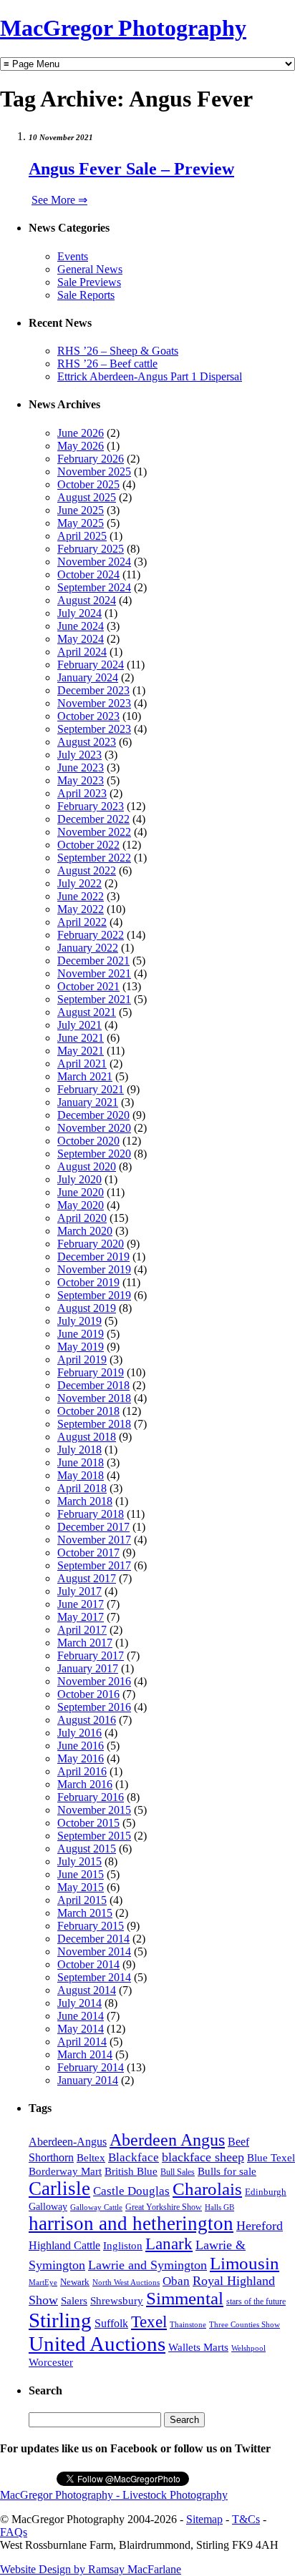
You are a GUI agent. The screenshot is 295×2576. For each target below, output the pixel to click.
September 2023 (94, 729)
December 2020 (93, 1115)
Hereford (260, 2226)
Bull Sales (178, 2172)
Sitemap (204, 2519)
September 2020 (94, 1154)
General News (90, 269)
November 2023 (94, 703)
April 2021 (82, 1064)
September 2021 (94, 999)
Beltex (91, 2158)
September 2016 (94, 1707)
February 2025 (91, 549)
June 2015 (81, 1874)
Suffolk (111, 2323)
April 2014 (82, 2042)
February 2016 (91, 1797)
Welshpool (248, 2348)
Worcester (51, 2362)
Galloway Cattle (96, 2207)
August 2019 (87, 1308)
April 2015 (82, 1900)
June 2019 (81, 1334)
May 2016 (81, 1758)
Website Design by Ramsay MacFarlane (91, 2569)
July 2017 (79, 1591)
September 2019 (94, 1295)
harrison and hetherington (131, 2224)
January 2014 (88, 2080)
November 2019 (94, 1269)
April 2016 (82, 1771)
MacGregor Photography (123, 28)
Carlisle (59, 2188)
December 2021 (93, 961)
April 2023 (82, 793)
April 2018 (82, 1488)
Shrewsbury (117, 2300)
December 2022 (93, 819)
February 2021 (91, 1089)
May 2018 (81, 1475)
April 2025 (82, 536)
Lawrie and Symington (147, 2265)
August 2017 (87, 1578)
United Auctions (97, 2344)
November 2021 (94, 973)
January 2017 (88, 1668)
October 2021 (88, 986)
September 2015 (94, 1836)
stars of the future (256, 2301)
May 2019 (81, 1347)
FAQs (14, 2532)
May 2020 (81, 1205)
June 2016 (81, 1746)
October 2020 (88, 1141)
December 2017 (93, 1527)
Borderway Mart (65, 2171)
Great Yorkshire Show (164, 2207)
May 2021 (81, 1051)
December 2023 (93, 690)
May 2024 (81, 639)
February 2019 (91, 1372)
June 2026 (81, 433)
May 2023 (81, 780)
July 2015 (79, 1861)
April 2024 (82, 652)
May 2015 (81, 1887)
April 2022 (82, 922)
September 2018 (94, 1424)
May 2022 (81, 909)
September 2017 (94, 1565)
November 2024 (94, 562)
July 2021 (79, 1025)
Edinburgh (266, 2192)
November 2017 (94, 1540)
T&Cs (246, 2519)
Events (73, 256)
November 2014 (94, 1951)
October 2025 (88, 484)
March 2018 (85, 1501)
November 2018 (94, 1398)
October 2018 (88, 1411)
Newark (75, 2282)
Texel (149, 2321)
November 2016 (94, 1681)
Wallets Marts (198, 2347)
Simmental (185, 2298)
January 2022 (88, 948)
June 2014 (81, 2016)
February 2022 (91, 935)
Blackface (134, 2157)
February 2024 (91, 665)
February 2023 (91, 806)
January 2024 (88, 677)
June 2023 (81, 768)
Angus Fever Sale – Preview (131, 169)
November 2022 (94, 832)
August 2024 (87, 600)
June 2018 (81, 1462)
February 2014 (91, 2067)
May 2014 (81, 2029)
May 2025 (81, 523)
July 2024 (79, 613)
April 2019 (82, 1359)
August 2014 (87, 1990)
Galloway (48, 2207)
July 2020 (79, 1179)
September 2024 (94, 587)
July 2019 (79, 1321)
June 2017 (81, 1604)
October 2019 (88, 1282)
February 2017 (91, 1655)
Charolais (207, 2189)
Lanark (169, 2244)
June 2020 (81, 1192)
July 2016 (79, 1733)
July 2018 (79, 1450)
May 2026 (81, 446)
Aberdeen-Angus (68, 2142)
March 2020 (85, 1231)
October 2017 (88, 1553)
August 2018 (87, 1437)
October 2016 (88, 1694)
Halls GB (219, 2207)
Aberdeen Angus (167, 2140)
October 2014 (88, 1964)
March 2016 (85, 1784)
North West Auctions (126, 2282)
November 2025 (94, 472)
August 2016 (87, 1720)
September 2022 (94, 858)
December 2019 (93, 1257)
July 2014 (79, 2003)
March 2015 (85, 1913)
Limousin (245, 2263)
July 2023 (79, 755)
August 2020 (87, 1166)
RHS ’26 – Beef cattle (107, 364)
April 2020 (82, 1218)
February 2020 (91, 1244)
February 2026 (91, 459)
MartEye (43, 2282)
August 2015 (87, 1849)
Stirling (60, 2320)
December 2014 (93, 1939)
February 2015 (91, 1926)
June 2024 (81, 626)
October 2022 (88, 845)
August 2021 (87, 1012)
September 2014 (94, 1977)
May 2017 (81, 1617)
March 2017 (85, 1643)
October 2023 (88, 716)
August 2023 (87, 742)
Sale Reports (86, 295)
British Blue (131, 2171)
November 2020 (94, 1128)
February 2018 (91, 1514)
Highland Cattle (64, 2245)
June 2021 (81, 1038)
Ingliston (123, 2246)
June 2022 (81, 896)
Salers (74, 2300)
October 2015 (88, 1823)
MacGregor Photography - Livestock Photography (114, 2495)
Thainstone (188, 2325)
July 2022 (79, 883)
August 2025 (87, 497)
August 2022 (87, 870)
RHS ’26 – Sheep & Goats (118, 351)
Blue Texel (271, 2157)
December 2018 (93, 1385)
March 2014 (85, 2054)
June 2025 (81, 510)
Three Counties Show (245, 2325)
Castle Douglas (131, 2191)
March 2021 (85, 1076)
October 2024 (88, 574)
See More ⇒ (59, 200)
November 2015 (94, 1810)
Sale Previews (89, 282)
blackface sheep (203, 2157)
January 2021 (88, 1102)
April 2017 (82, 1630)
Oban (176, 2281)
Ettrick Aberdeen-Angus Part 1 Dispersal (150, 376)
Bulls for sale (227, 2171)
